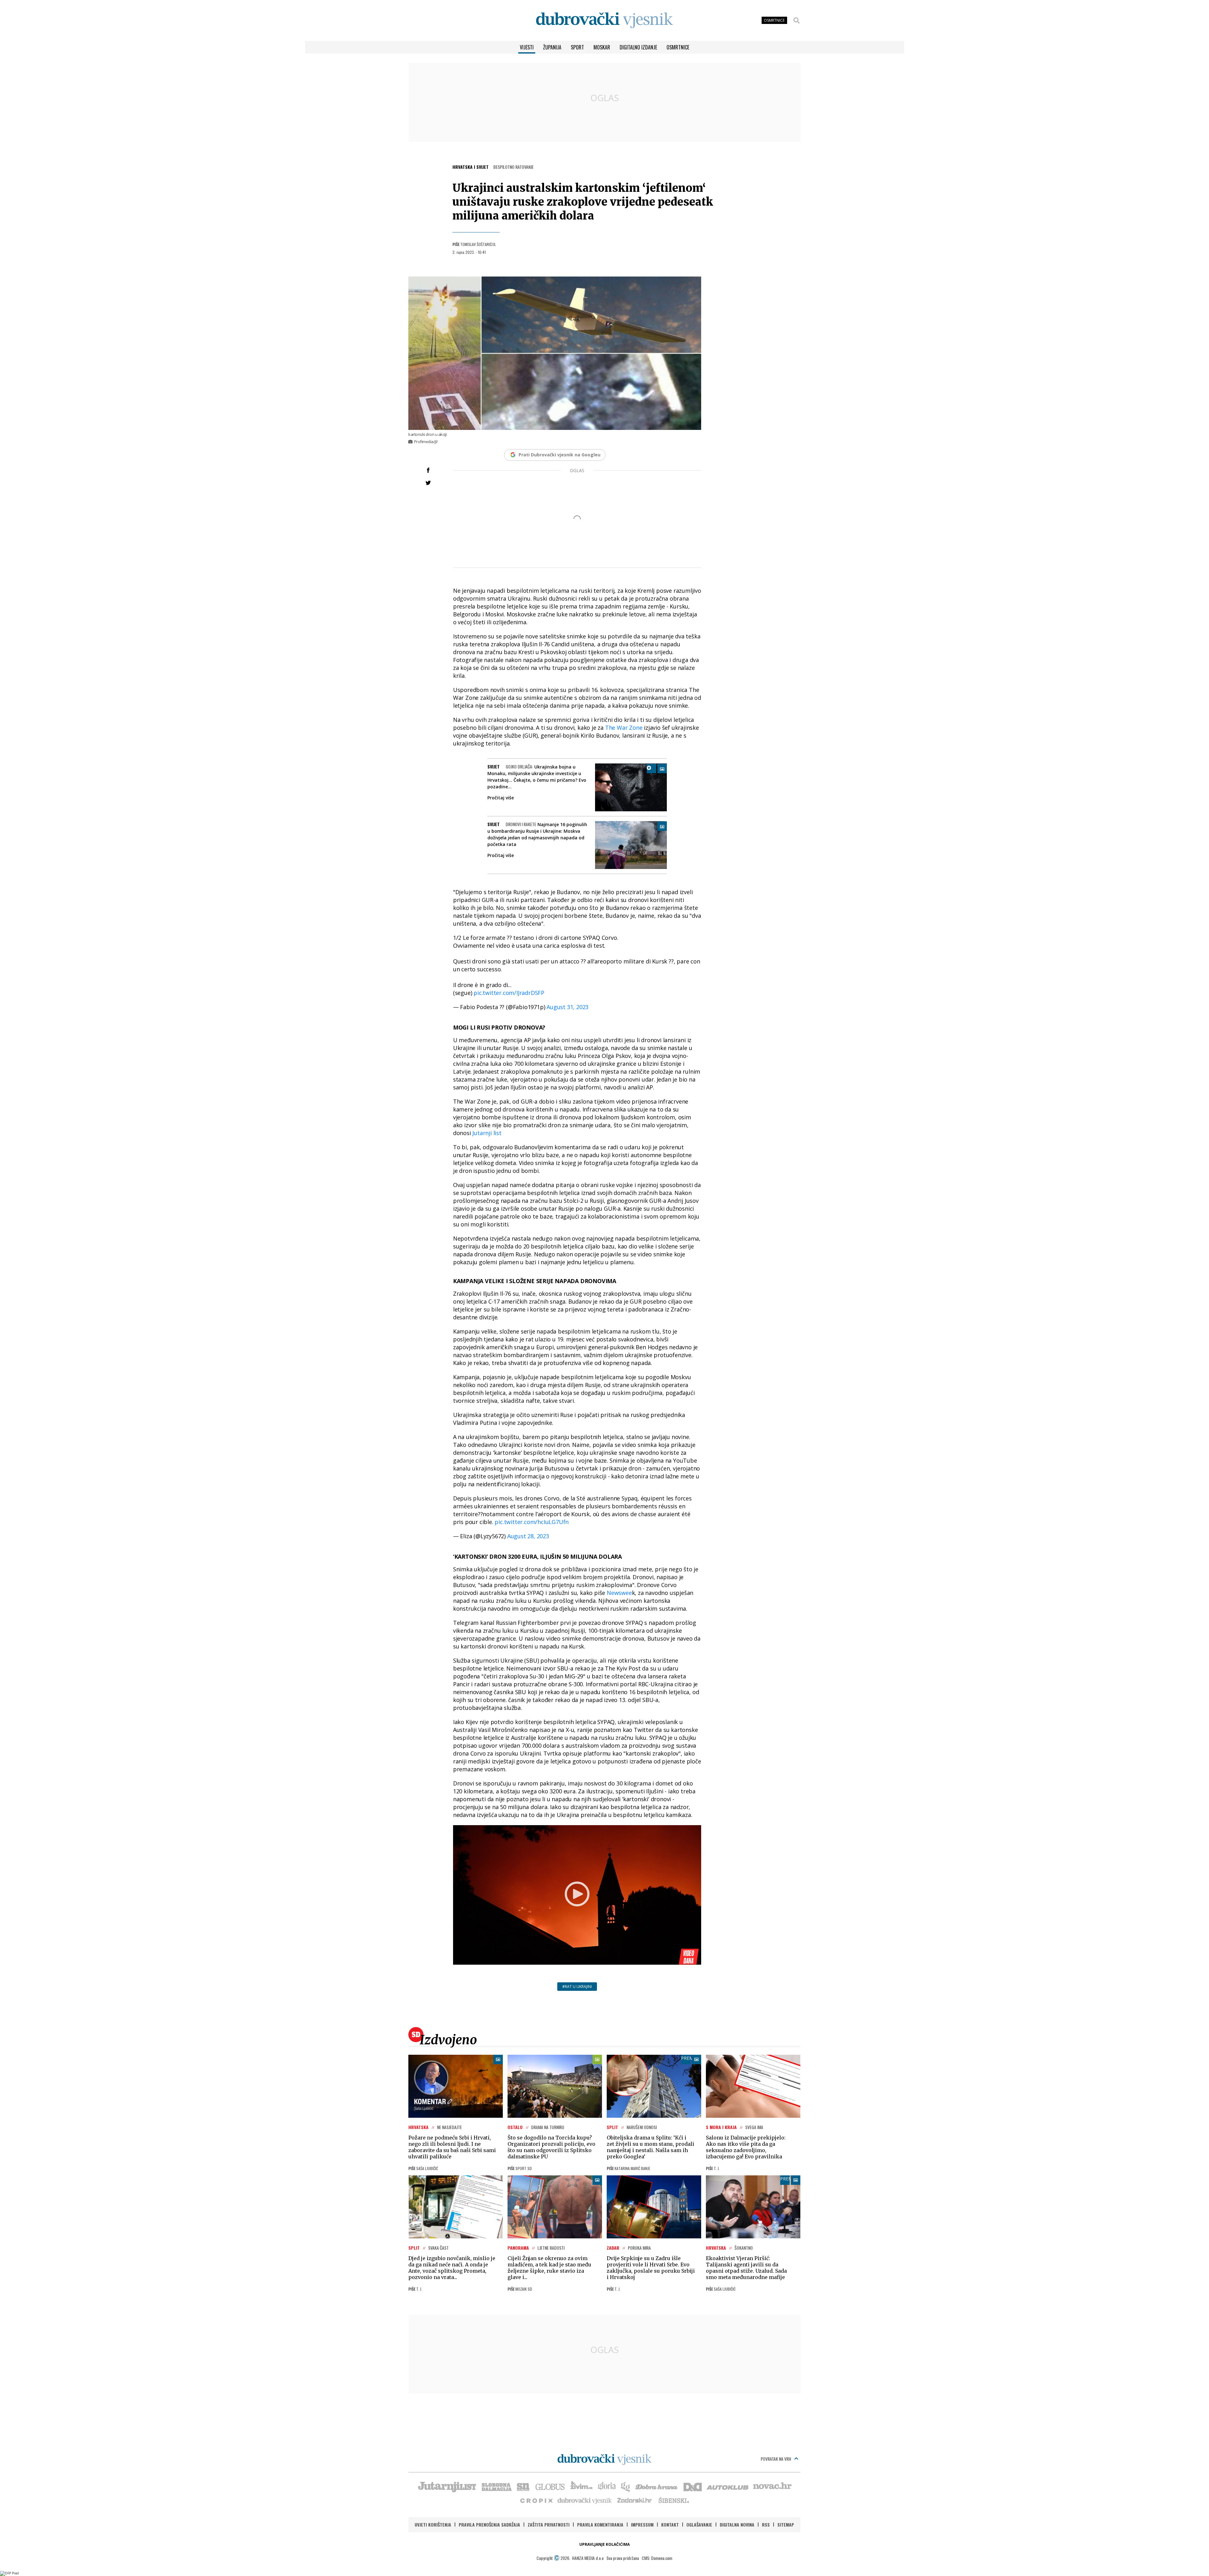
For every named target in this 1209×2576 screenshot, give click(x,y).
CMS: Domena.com (657, 2558)
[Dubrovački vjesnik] (585, 2500)
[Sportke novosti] (523, 2486)
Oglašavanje (699, 2525)
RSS (766, 2525)
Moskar (602, 47)
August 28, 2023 (528, 1536)
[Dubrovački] (604, 20)
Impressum (642, 2525)
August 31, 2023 (568, 1007)
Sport (577, 47)
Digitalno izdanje (638, 47)
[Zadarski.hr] (635, 2500)
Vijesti (527, 47)
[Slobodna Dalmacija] (496, 2486)
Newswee (619, 1593)
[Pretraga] (797, 20)
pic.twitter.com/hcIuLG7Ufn (532, 1522)
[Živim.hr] (582, 2486)
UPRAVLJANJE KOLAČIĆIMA (604, 2544)
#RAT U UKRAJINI (577, 1987)
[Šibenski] (673, 2500)
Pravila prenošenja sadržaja (489, 2525)
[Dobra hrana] (657, 2486)
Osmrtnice (678, 47)
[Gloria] (607, 2486)
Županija (552, 47)
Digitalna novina (737, 2525)
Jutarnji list (487, 1133)
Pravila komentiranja (600, 2525)
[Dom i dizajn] (693, 2486)
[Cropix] (536, 2500)
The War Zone (623, 728)
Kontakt (670, 2525)
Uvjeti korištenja (433, 2525)
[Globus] (550, 2486)
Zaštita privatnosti (549, 2525)
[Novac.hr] (772, 2486)
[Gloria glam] (626, 2486)
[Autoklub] (728, 2486)
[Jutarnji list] (447, 2486)
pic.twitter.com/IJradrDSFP (509, 993)
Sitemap (786, 2525)
